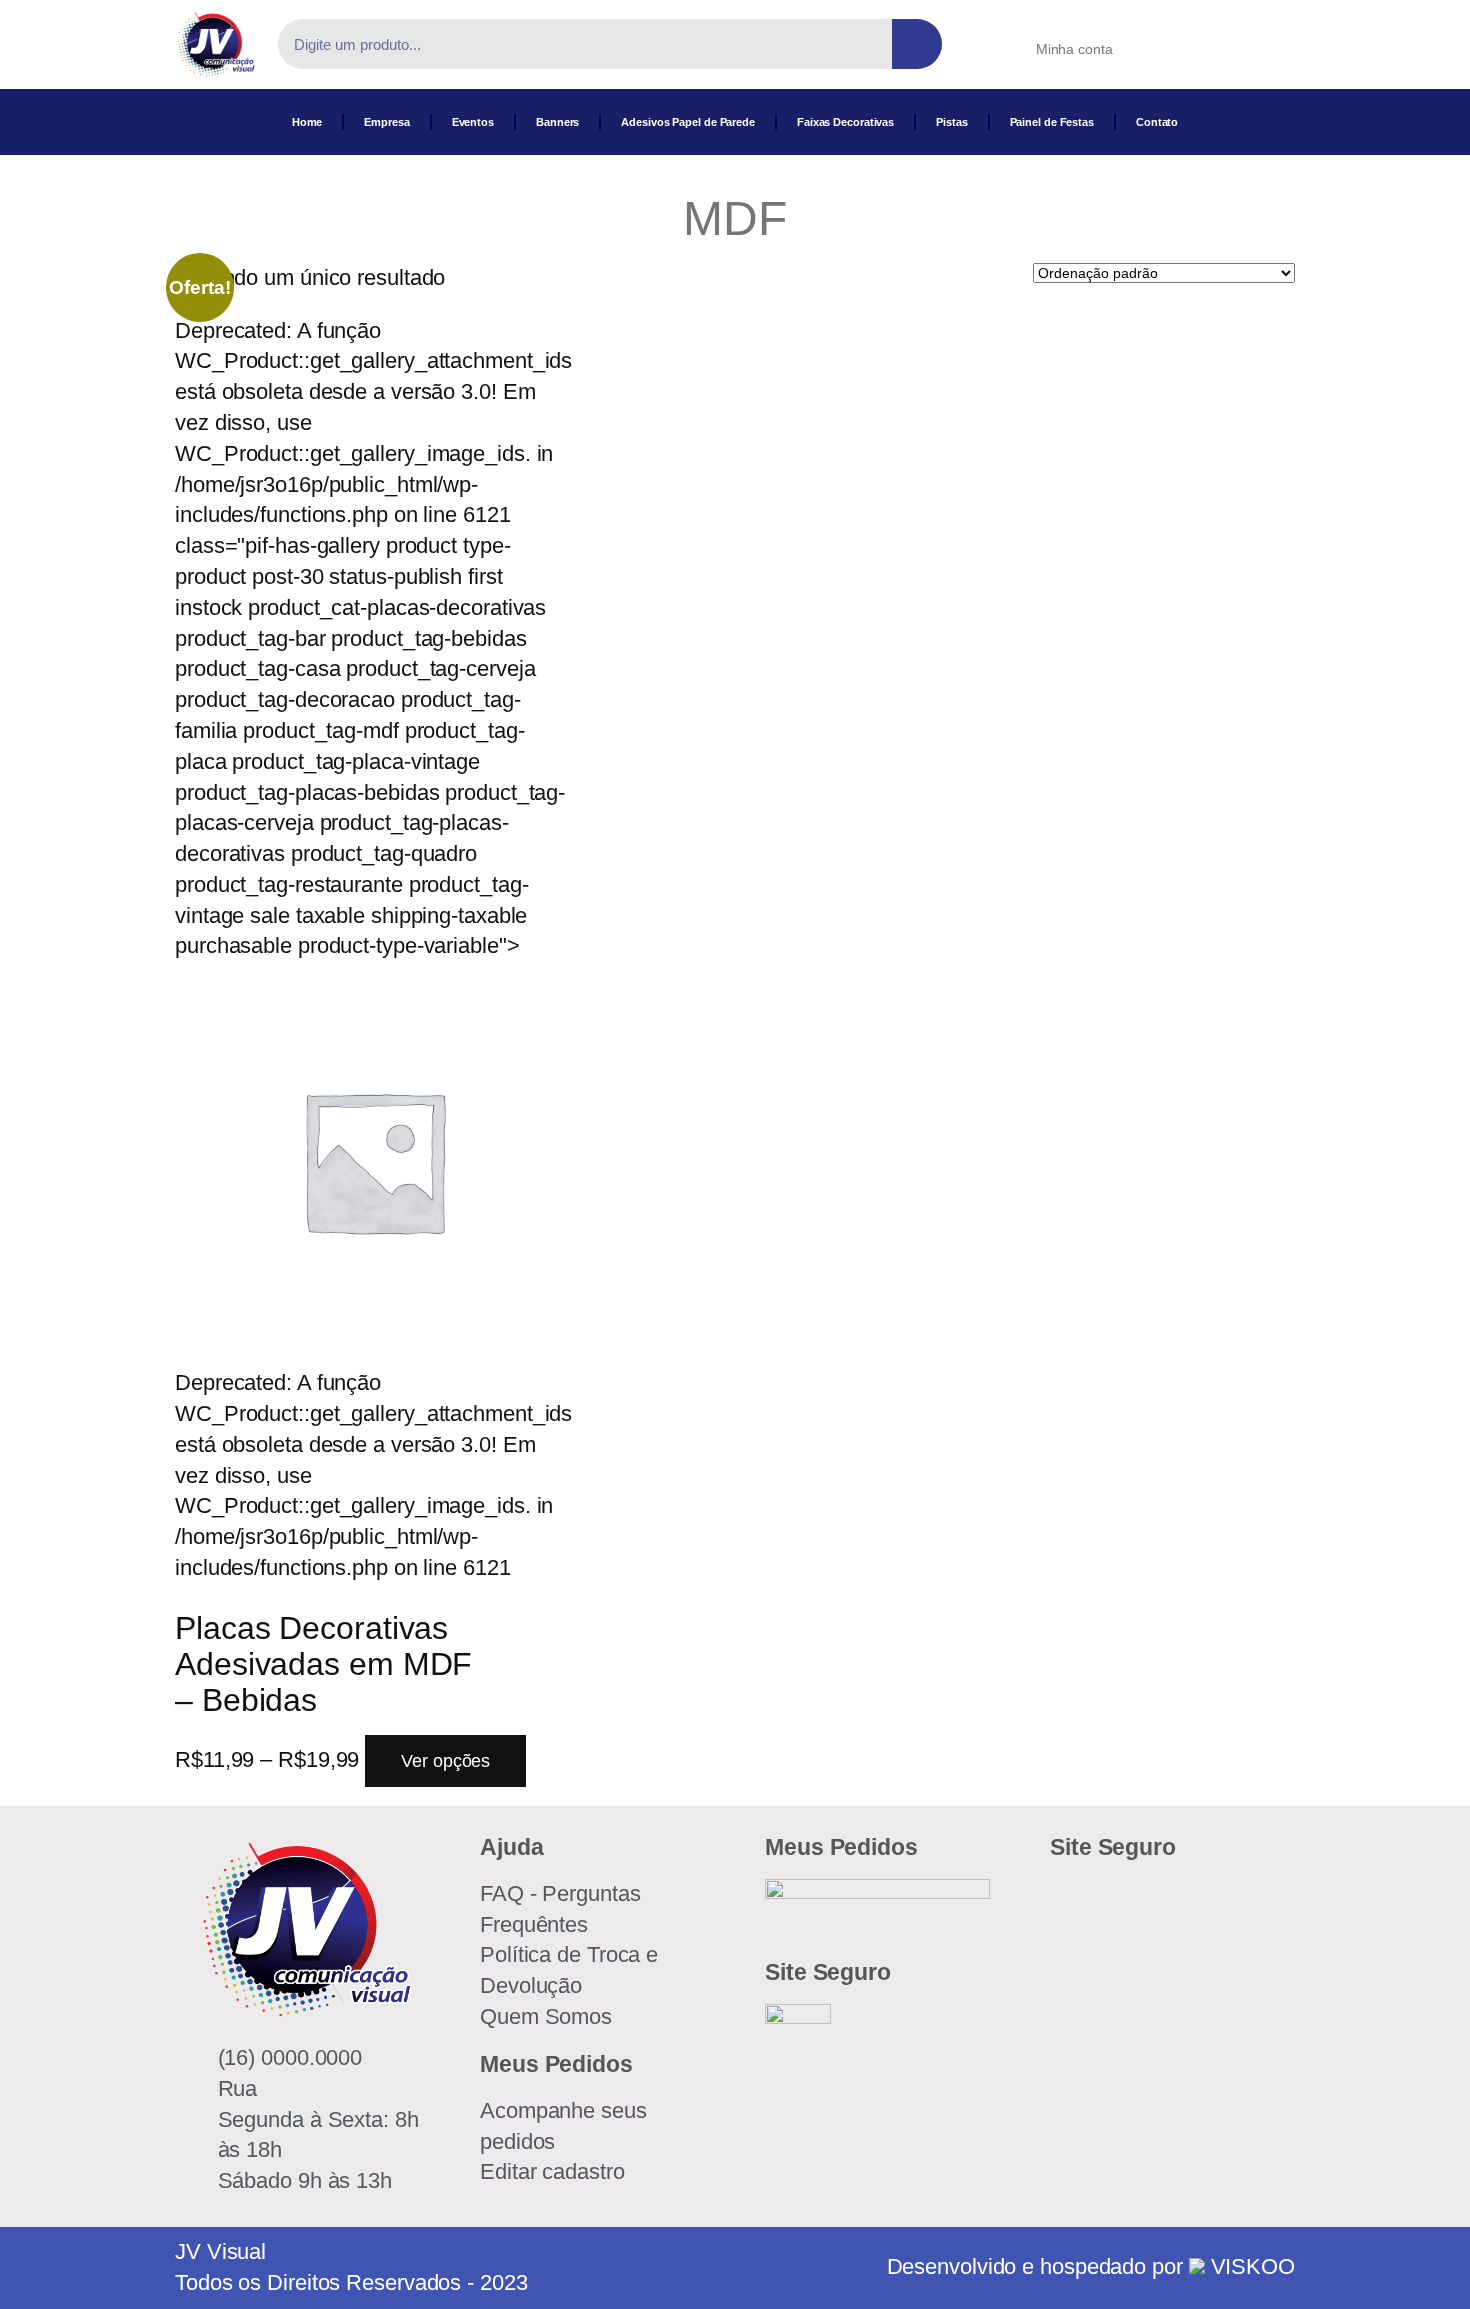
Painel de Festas (1052, 122)
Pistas (951, 122)
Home (307, 122)
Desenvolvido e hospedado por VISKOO (1091, 2266)
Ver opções (445, 1761)
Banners (557, 122)
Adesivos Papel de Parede (688, 122)
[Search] (917, 44)
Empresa (386, 122)
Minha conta (1074, 49)
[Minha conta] (1011, 43)
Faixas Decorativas (845, 122)
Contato (1157, 122)
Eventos (473, 122)
